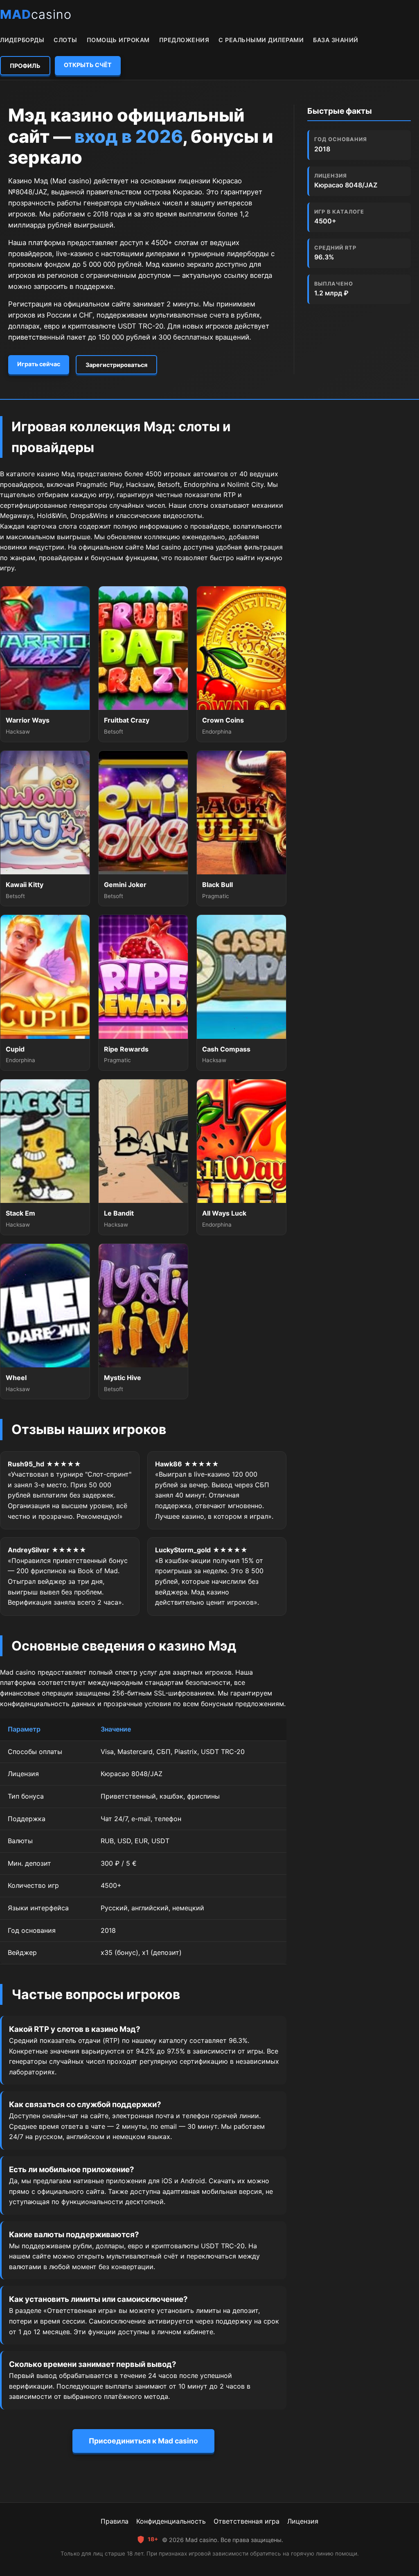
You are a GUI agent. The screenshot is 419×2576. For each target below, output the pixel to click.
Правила (115, 2521)
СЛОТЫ (65, 40)
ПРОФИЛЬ (25, 66)
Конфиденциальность (171, 2521)
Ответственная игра (247, 2521)
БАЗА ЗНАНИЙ (336, 40)
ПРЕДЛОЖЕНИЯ (184, 40)
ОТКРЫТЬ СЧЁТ (88, 65)
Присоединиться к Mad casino (143, 2441)
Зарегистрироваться (116, 365)
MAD (36, 14)
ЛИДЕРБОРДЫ (22, 40)
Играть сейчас (39, 364)
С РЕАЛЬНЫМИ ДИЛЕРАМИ (261, 40)
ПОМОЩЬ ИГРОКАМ (118, 40)
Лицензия (303, 2521)
